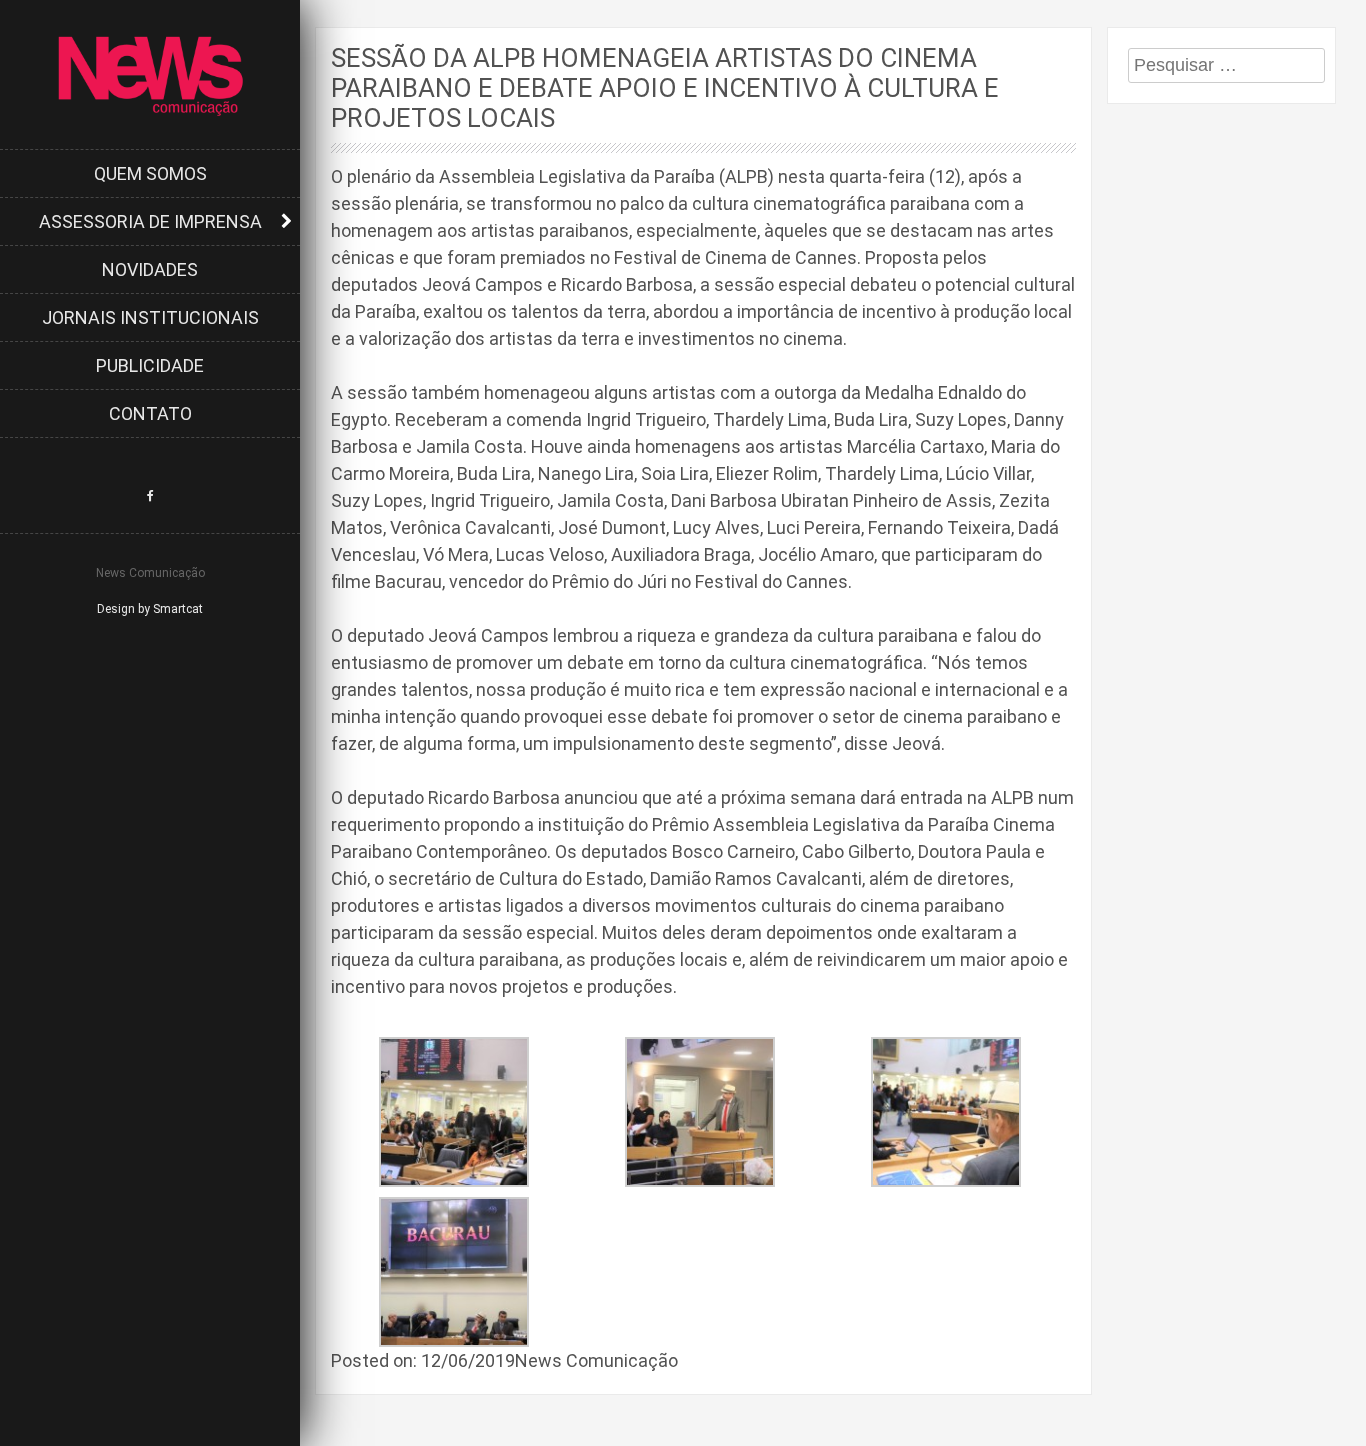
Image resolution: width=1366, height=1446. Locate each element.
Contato (150, 413)
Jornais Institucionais (150, 317)
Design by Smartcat (150, 609)
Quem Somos (150, 173)
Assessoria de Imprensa (150, 221)
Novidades (150, 269)
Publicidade (150, 365)
